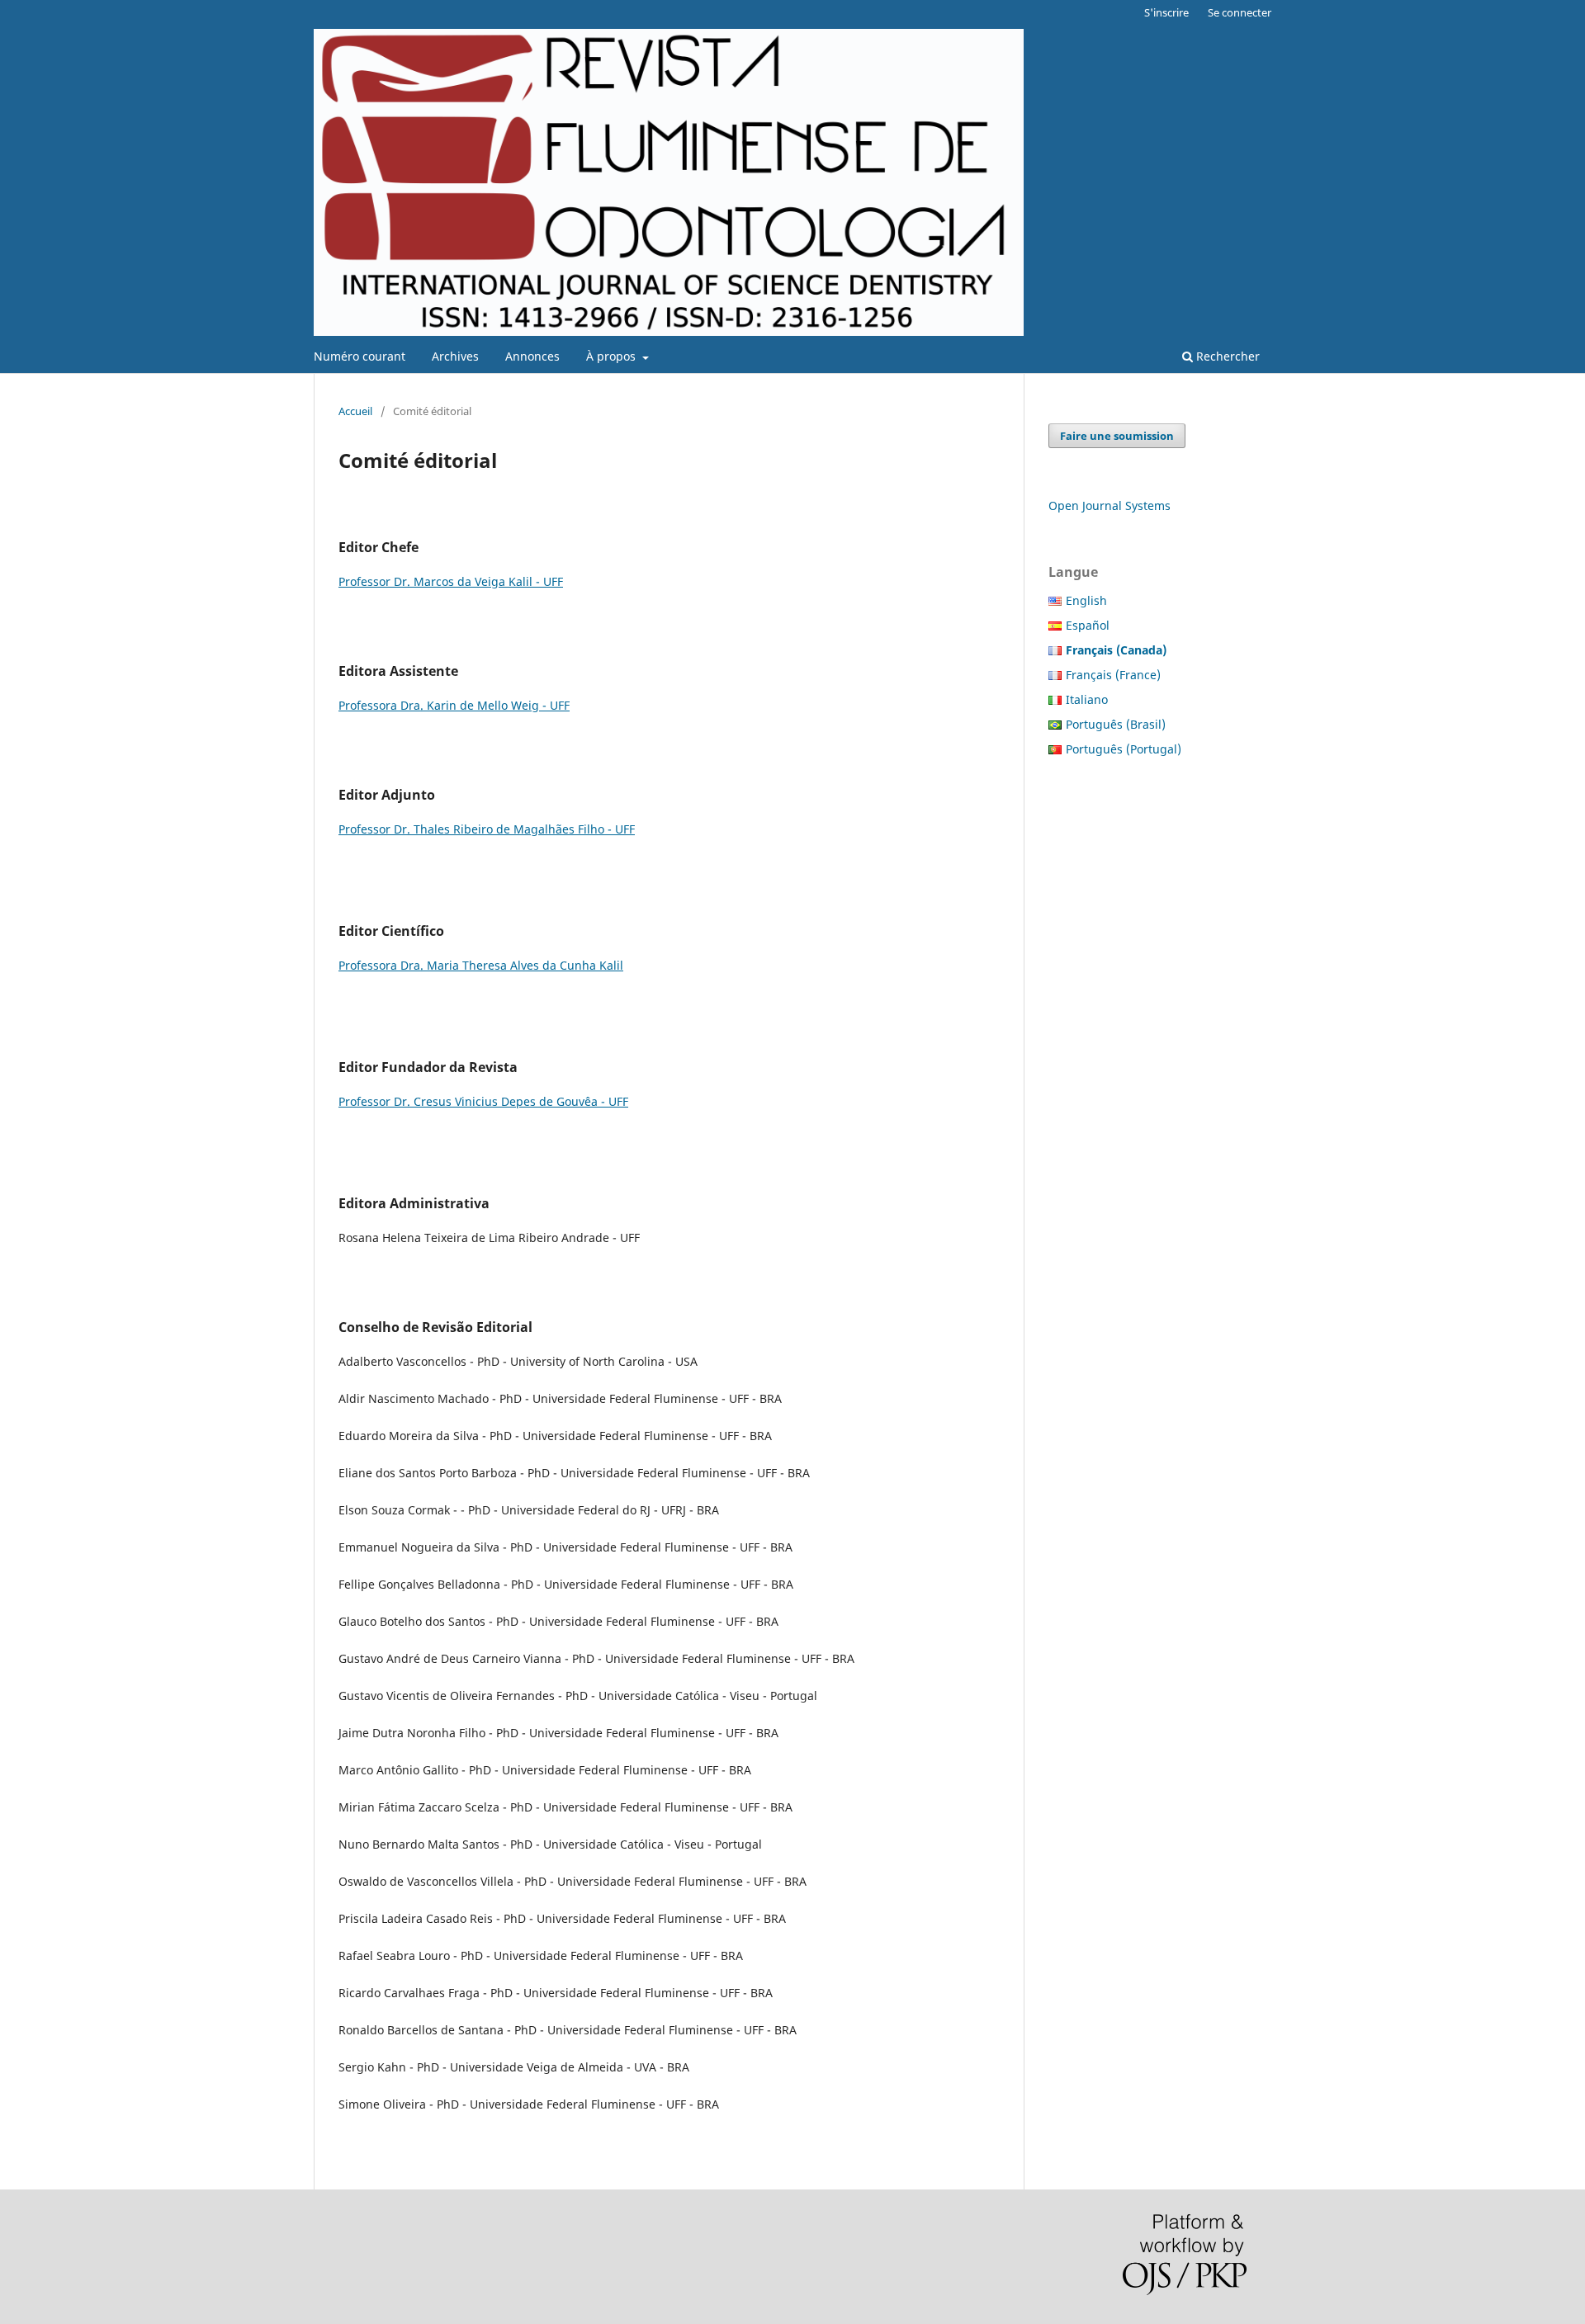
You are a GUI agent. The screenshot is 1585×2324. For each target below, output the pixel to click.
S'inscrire (1166, 12)
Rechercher (1226, 356)
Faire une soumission (1117, 436)
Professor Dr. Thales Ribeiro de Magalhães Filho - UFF (487, 829)
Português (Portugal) (1124, 749)
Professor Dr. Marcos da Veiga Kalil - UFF (451, 581)
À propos (613, 356)
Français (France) (1113, 675)
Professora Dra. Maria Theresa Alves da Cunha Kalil (481, 965)
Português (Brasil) (1116, 724)
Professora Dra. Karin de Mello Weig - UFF (454, 705)
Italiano (1087, 699)
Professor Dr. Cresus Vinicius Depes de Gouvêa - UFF (483, 1101)
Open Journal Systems (1109, 505)
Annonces (532, 356)
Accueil (355, 411)
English (1086, 600)
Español (1088, 625)
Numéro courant (360, 356)
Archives (455, 356)
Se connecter (1240, 12)
